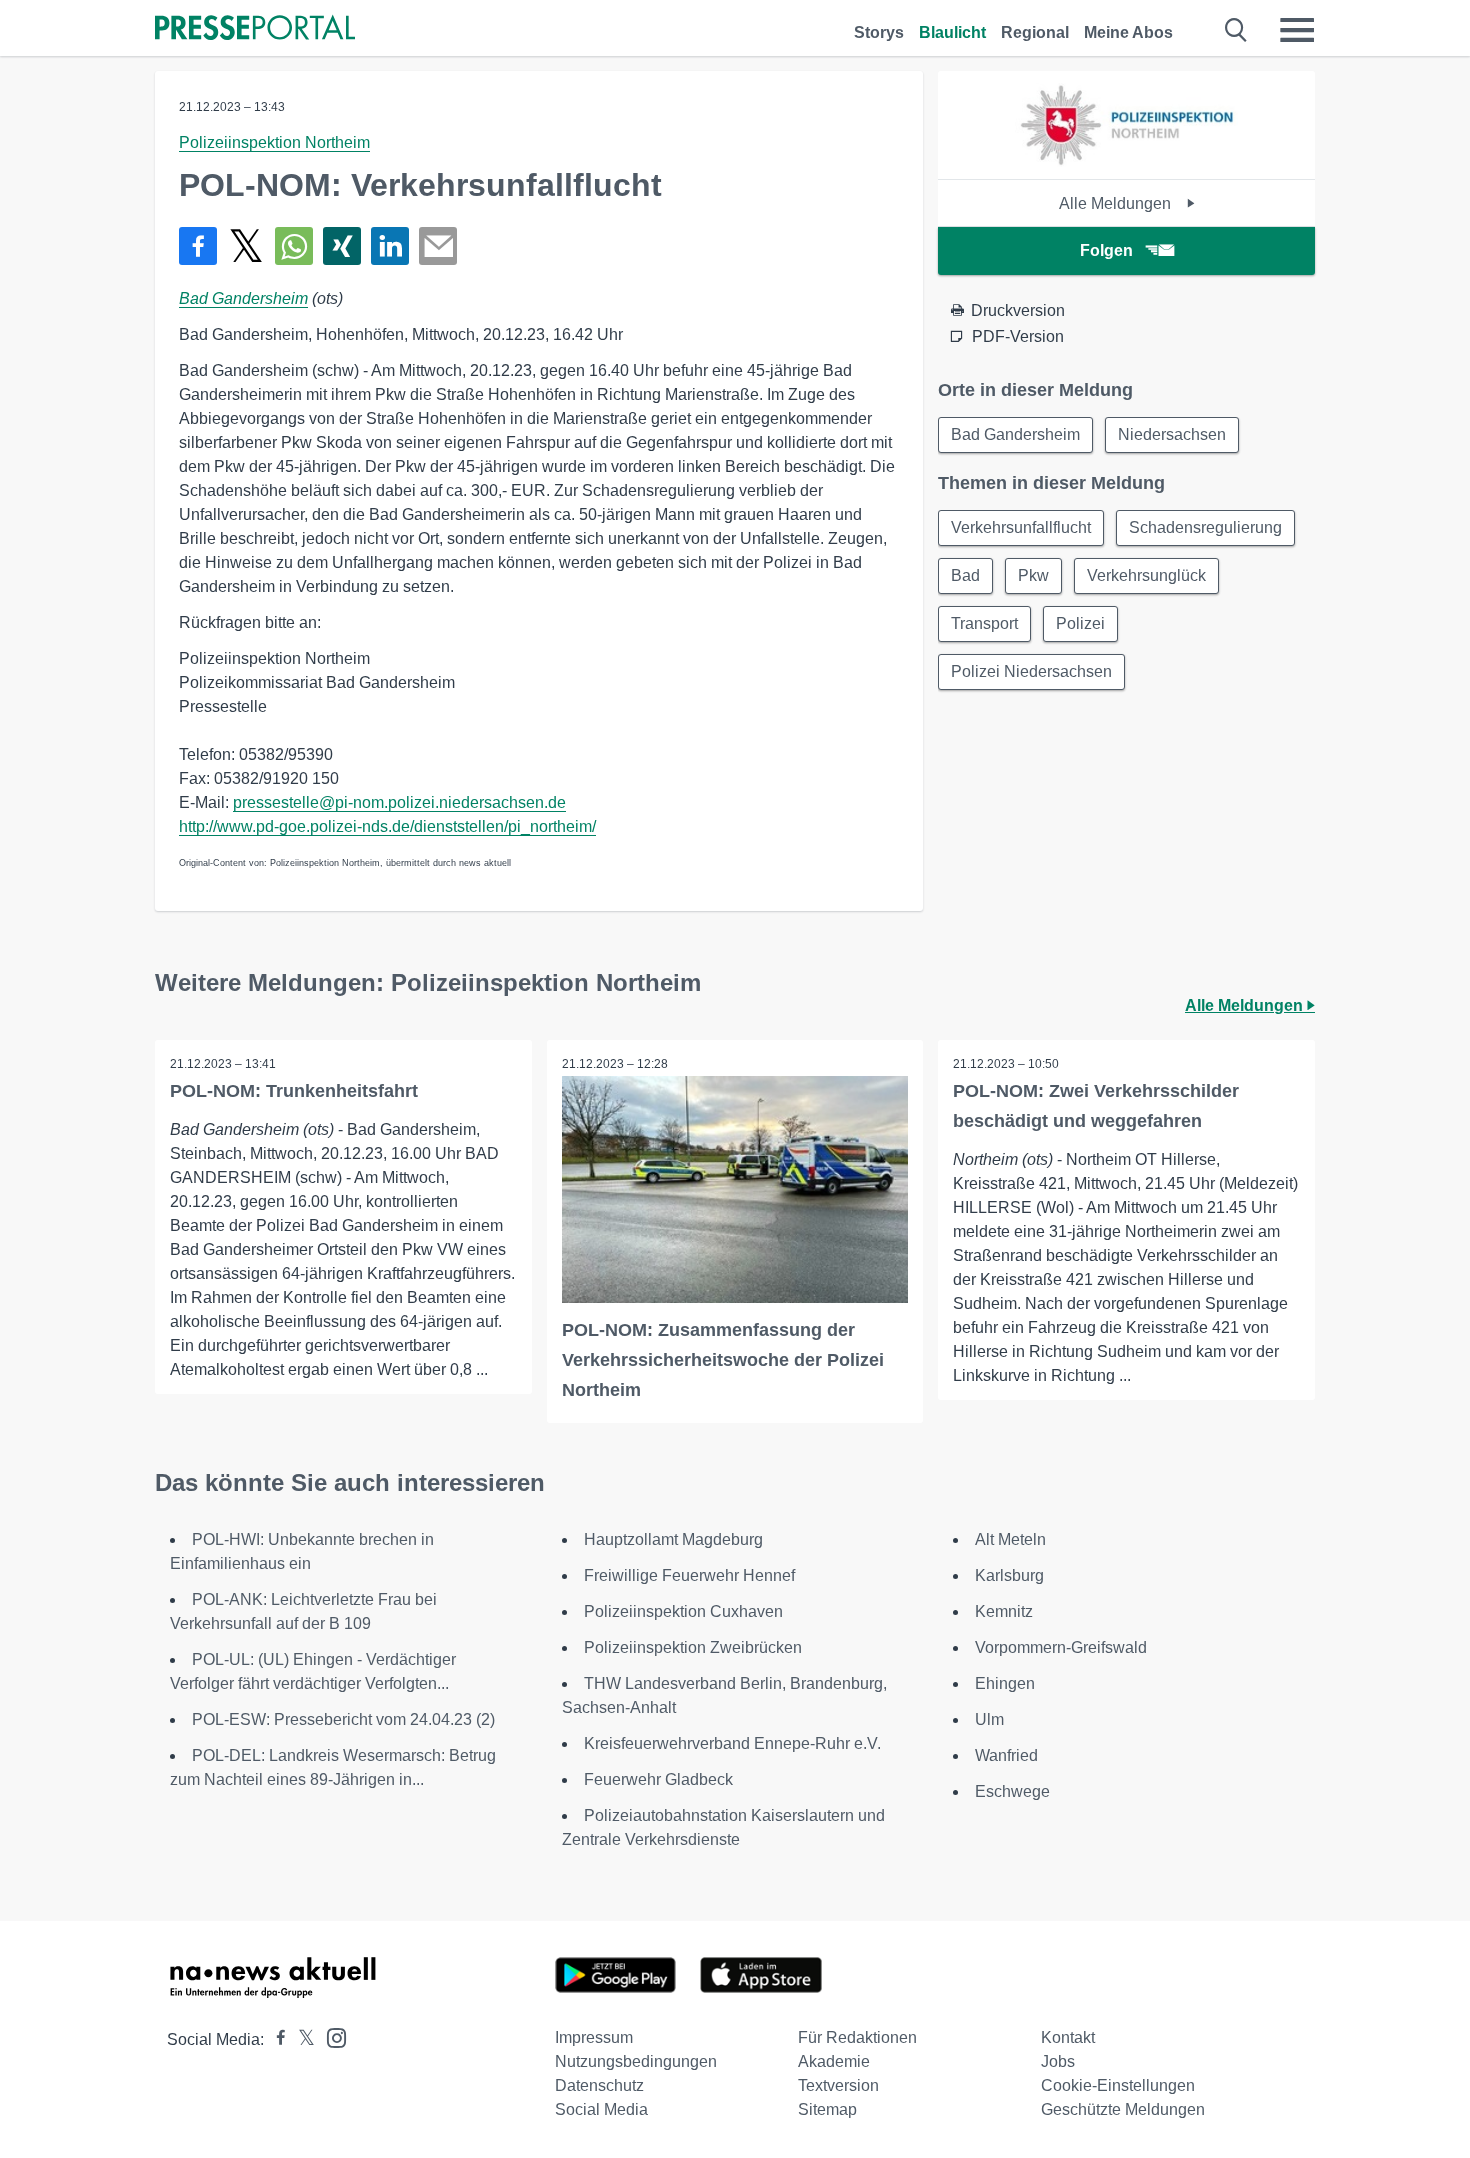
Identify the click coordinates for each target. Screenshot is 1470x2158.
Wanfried (1006, 1755)
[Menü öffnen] (1297, 30)
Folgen (1106, 250)
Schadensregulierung (1205, 527)
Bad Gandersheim (243, 298)
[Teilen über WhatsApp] (294, 246)
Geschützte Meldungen (1123, 2109)
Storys (879, 32)
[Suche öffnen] (1236, 30)
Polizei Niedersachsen (1031, 671)
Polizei (1080, 623)
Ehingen (1005, 1683)
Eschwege (1012, 1791)
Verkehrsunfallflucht (1021, 527)
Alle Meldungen (1117, 203)
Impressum (594, 2037)
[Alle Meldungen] (1126, 161)
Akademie (834, 2061)
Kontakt (1068, 2037)
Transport (984, 623)
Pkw (1033, 575)
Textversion (838, 2085)
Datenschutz (599, 2085)
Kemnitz (1004, 1611)
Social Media (601, 2109)
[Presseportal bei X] (300, 2039)
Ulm (989, 1719)
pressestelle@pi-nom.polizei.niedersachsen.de (399, 802)
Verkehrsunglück (1146, 575)
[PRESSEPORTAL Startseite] (255, 29)
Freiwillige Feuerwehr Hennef (689, 1575)
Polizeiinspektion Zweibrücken (693, 1647)
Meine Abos (1128, 32)
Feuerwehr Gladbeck (658, 1779)
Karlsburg (1009, 1575)
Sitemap (827, 2109)
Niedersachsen (1172, 434)
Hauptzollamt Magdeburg (673, 1539)
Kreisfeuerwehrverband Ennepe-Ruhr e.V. (732, 1743)
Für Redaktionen (857, 2037)
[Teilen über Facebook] (198, 246)
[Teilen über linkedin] (390, 246)
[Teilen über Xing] (342, 246)
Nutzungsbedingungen (636, 2061)
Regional (1035, 32)
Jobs (1058, 2061)
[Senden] (438, 246)
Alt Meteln (1010, 1539)
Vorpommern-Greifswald (1061, 1647)
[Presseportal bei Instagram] (330, 2036)
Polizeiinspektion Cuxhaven (683, 1611)
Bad (965, 575)
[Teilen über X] (246, 246)
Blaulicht (952, 32)
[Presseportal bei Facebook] (275, 2039)
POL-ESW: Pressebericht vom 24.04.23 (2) (343, 1719)
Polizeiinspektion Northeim (274, 142)
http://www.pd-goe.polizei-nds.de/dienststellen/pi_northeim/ (387, 826)
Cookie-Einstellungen (1118, 2085)
